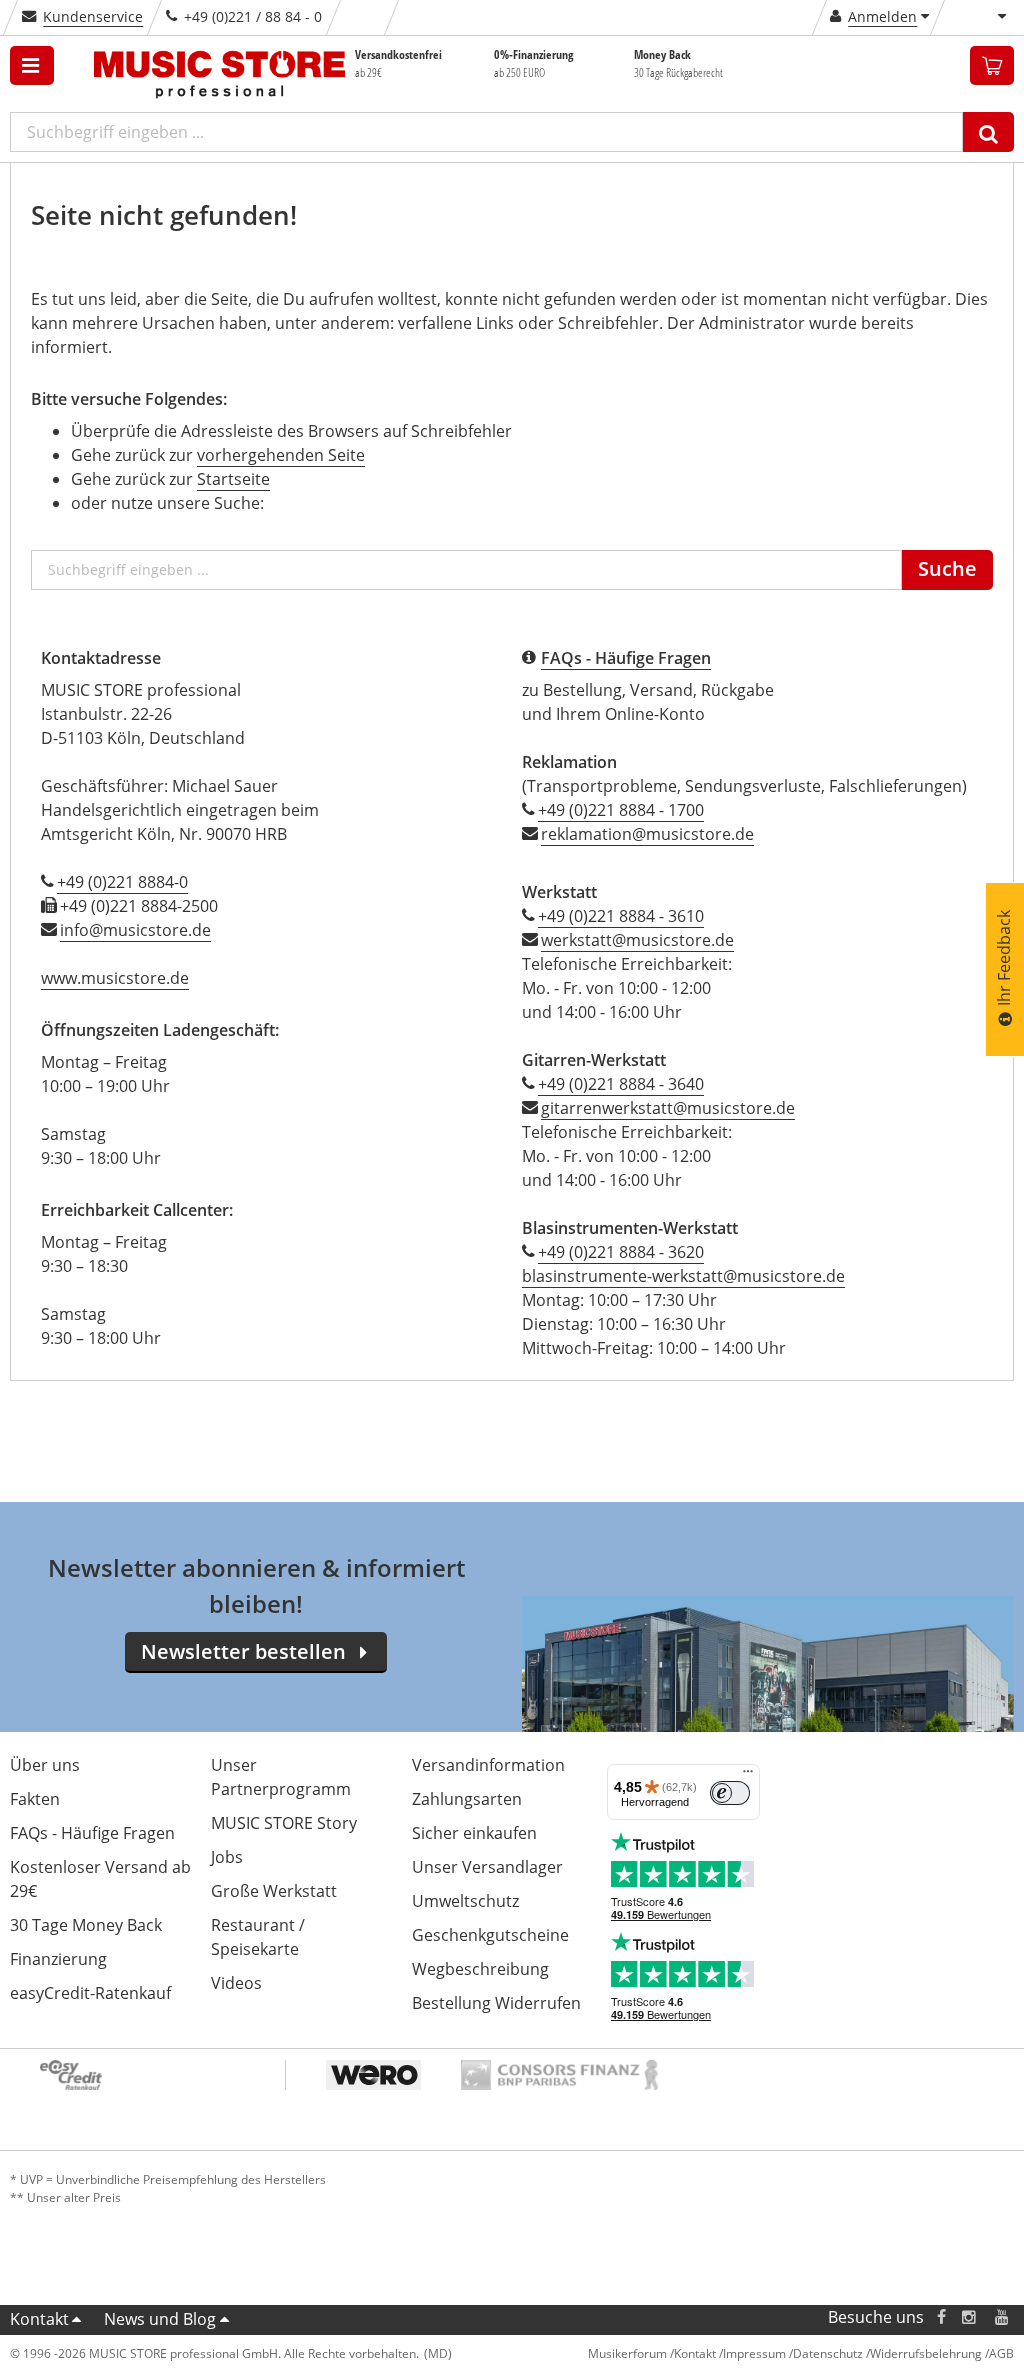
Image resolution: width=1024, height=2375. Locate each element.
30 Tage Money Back (86, 1925)
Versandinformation (488, 1765)
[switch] (730, 1793)
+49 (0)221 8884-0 (122, 882)
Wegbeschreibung (480, 1969)
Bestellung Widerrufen (496, 2003)
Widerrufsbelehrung (926, 2353)
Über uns (45, 1765)
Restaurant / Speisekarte (258, 1937)
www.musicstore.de (115, 978)
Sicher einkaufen (474, 1833)
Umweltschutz (465, 1901)
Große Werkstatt (274, 1891)
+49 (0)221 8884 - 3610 (621, 916)
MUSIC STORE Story (284, 1823)
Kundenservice (93, 16)
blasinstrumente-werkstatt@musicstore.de (683, 1276)
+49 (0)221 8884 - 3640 (621, 1084)
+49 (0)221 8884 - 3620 (621, 1252)
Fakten (35, 1799)
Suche (947, 568)
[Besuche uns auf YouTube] (1003, 2317)
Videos (236, 1983)
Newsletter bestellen (243, 1651)
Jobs (227, 1857)
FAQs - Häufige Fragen (92, 1833)
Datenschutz (828, 2353)
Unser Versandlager (487, 1867)
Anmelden (882, 16)
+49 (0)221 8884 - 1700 (621, 810)
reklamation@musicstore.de (647, 834)
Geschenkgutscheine (490, 1935)
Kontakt (39, 2319)
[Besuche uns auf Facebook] (941, 2317)
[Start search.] (988, 132)
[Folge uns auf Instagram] (970, 2317)
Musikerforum (627, 2353)
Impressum (754, 2353)
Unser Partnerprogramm (281, 1777)
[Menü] (748, 1776)
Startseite (233, 479)
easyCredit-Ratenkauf (90, 1993)
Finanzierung (58, 1959)
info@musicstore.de (135, 930)
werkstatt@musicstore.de (637, 940)
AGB (1001, 2353)
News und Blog (160, 2319)
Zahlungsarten (467, 1799)
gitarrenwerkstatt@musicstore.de (668, 1108)
